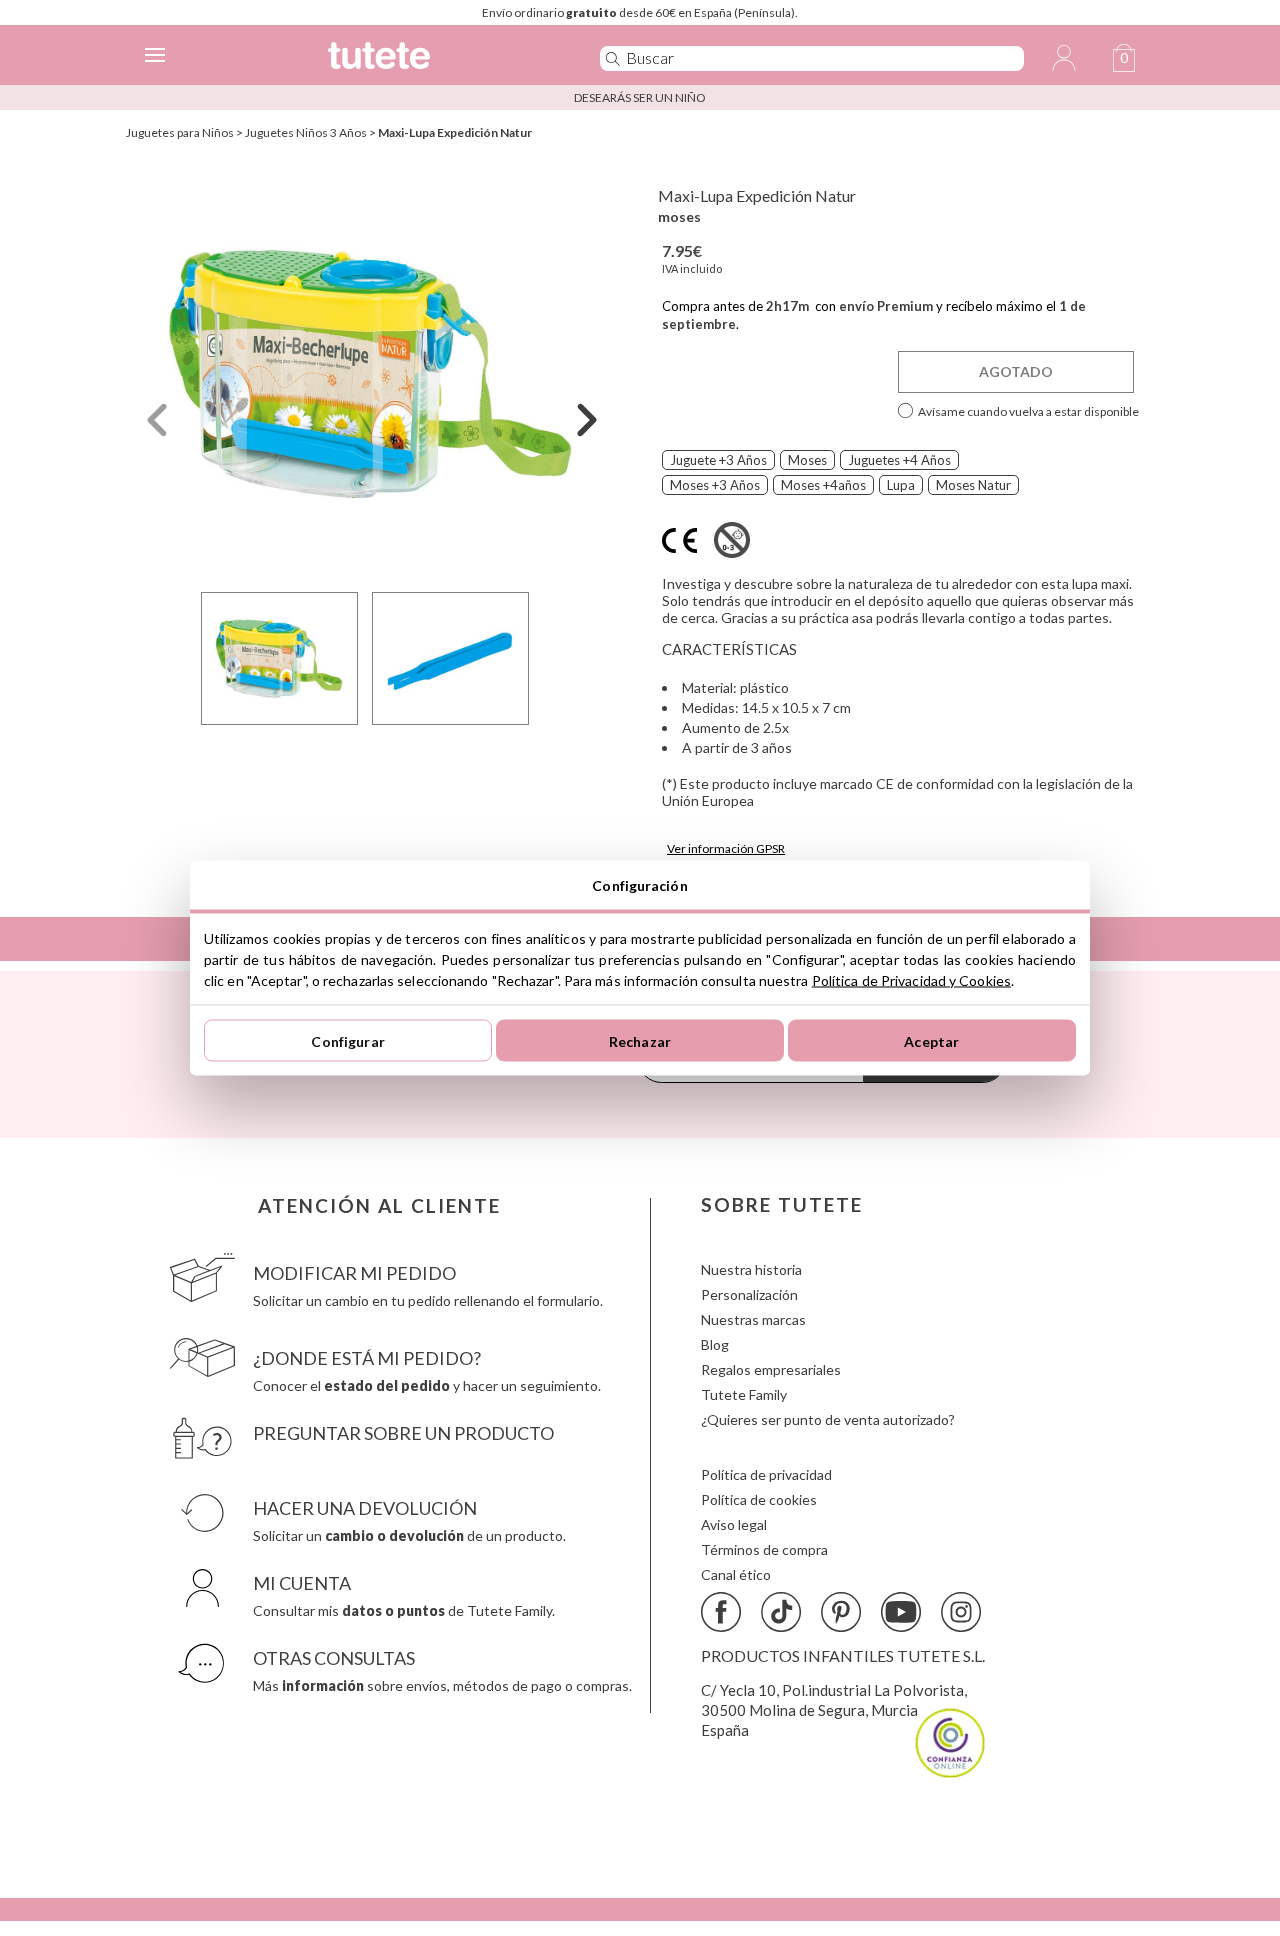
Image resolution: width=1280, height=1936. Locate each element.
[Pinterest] (841, 1612)
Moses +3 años (715, 485)
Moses (807, 460)
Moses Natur (973, 485)
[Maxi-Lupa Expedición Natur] (372, 373)
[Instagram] (961, 1612)
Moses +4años (823, 485)
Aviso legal (734, 1524)
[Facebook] (721, 1612)
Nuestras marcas (753, 1319)
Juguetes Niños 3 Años (306, 132)
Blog (715, 1344)
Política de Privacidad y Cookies (911, 980)
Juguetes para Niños (180, 132)
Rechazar (640, 1040)
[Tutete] (434, 58)
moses (679, 216)
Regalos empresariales (771, 1369)
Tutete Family (744, 1394)
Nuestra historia (751, 1269)
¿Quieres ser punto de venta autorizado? (828, 1419)
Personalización (749, 1294)
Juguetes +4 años (899, 460)
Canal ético (736, 1574)
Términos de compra (764, 1549)
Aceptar (931, 1040)
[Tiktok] (781, 1612)
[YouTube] (901, 1612)
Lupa (901, 485)
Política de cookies (759, 1499)
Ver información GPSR (726, 848)
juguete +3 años (718, 460)
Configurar (347, 1040)
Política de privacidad (766, 1474)
